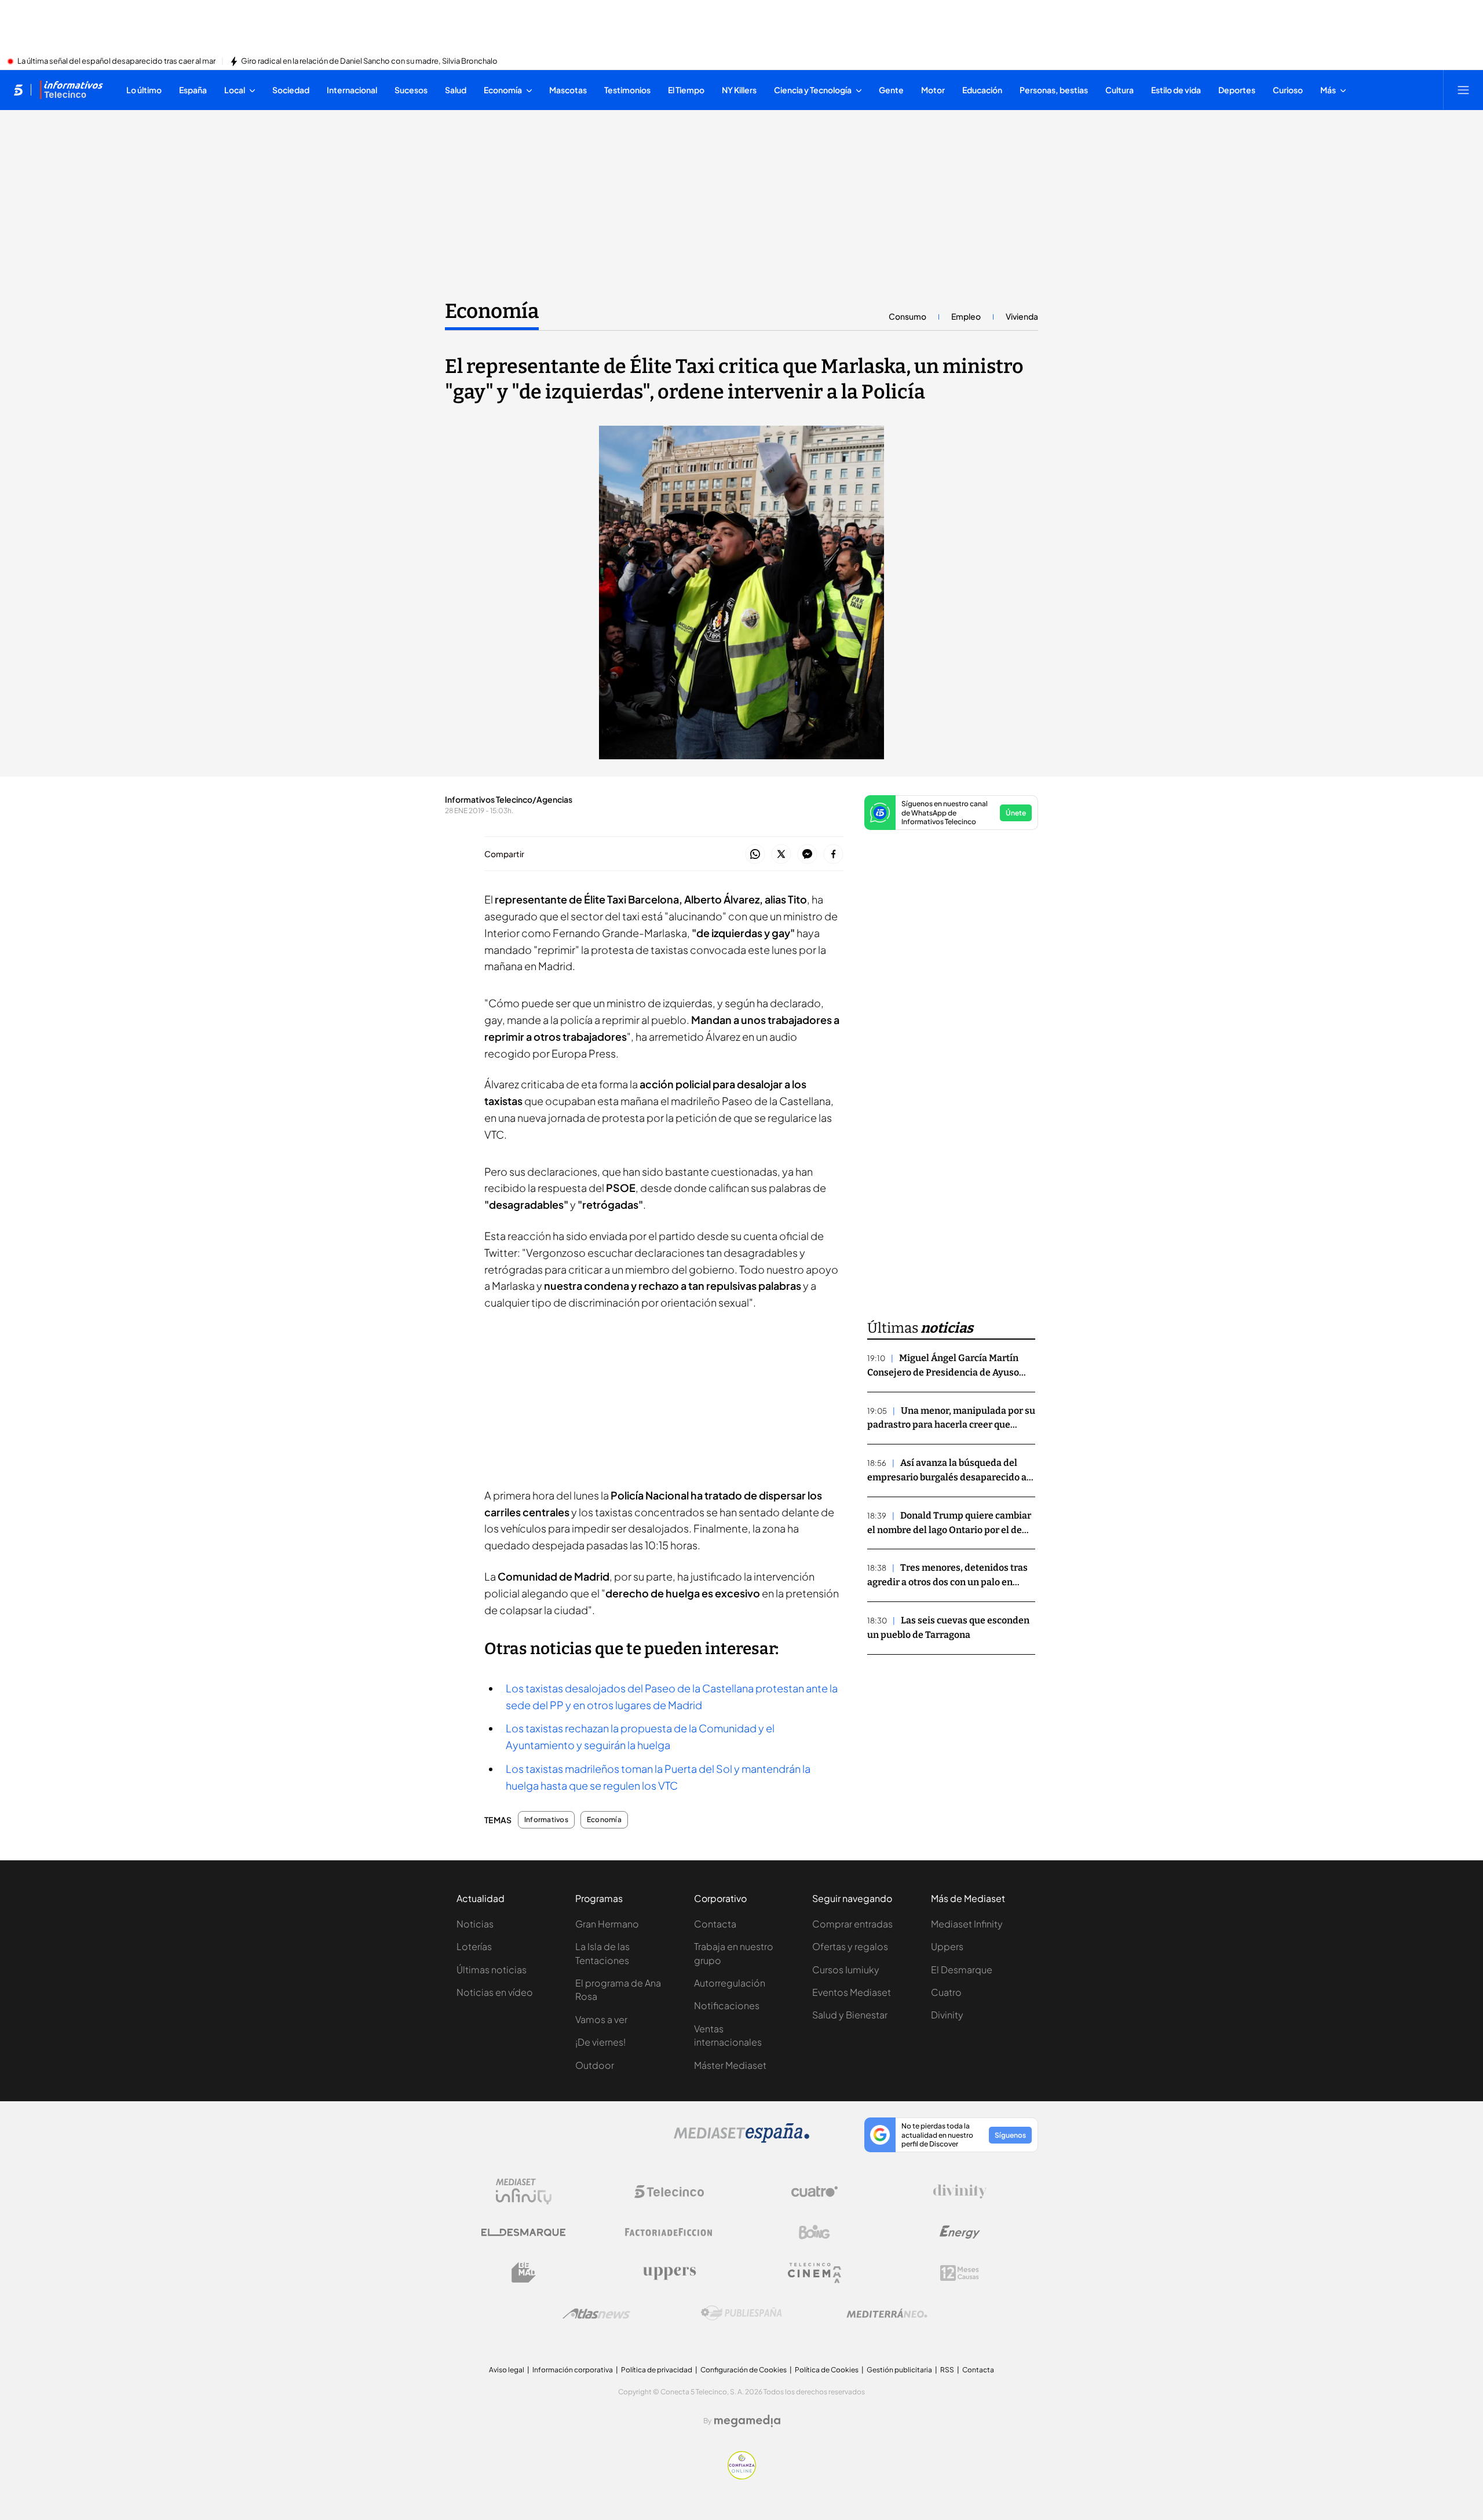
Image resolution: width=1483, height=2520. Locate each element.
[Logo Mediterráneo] (887, 2313)
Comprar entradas (852, 1924)
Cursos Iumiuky (846, 1969)
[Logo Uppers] (669, 2273)
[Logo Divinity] (960, 2192)
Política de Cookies (827, 2370)
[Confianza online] (742, 2476)
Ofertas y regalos (850, 1946)
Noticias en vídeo (495, 1992)
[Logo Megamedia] (747, 2421)
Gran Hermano (607, 1924)
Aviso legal (507, 2370)
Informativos (546, 1820)
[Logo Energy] (960, 2232)
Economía (492, 311)
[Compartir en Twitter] (781, 855)
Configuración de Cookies (744, 2370)
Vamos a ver (601, 2019)
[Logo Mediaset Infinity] (524, 2192)
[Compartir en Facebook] (833, 855)
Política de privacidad (657, 2370)
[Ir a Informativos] (71, 90)
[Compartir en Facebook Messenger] (807, 855)
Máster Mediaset (730, 2065)
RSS (947, 2370)
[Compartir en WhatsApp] (755, 855)
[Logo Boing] (814, 2232)
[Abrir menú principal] (1463, 90)
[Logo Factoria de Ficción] (669, 2232)
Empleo (966, 316)
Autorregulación (730, 1983)
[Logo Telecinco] (669, 2192)
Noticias (475, 1924)
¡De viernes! (600, 2042)
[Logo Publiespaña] (741, 2313)
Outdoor (595, 2065)
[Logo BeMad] (524, 2273)
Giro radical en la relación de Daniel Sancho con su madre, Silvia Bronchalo (369, 61)
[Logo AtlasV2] (596, 2314)
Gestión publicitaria (899, 2370)
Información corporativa (573, 2370)
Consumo (907, 316)
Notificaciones (727, 2005)
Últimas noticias (492, 1969)
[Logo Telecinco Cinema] (814, 2273)
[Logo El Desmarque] (523, 2232)
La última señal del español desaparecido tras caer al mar (116, 61)
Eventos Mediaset (852, 1992)
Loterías (474, 1946)
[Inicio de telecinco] (18, 90)
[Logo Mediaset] (741, 2139)
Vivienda (1022, 316)
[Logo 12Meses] (960, 2273)
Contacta (715, 1924)
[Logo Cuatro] (814, 2192)
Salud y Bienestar (850, 2015)
